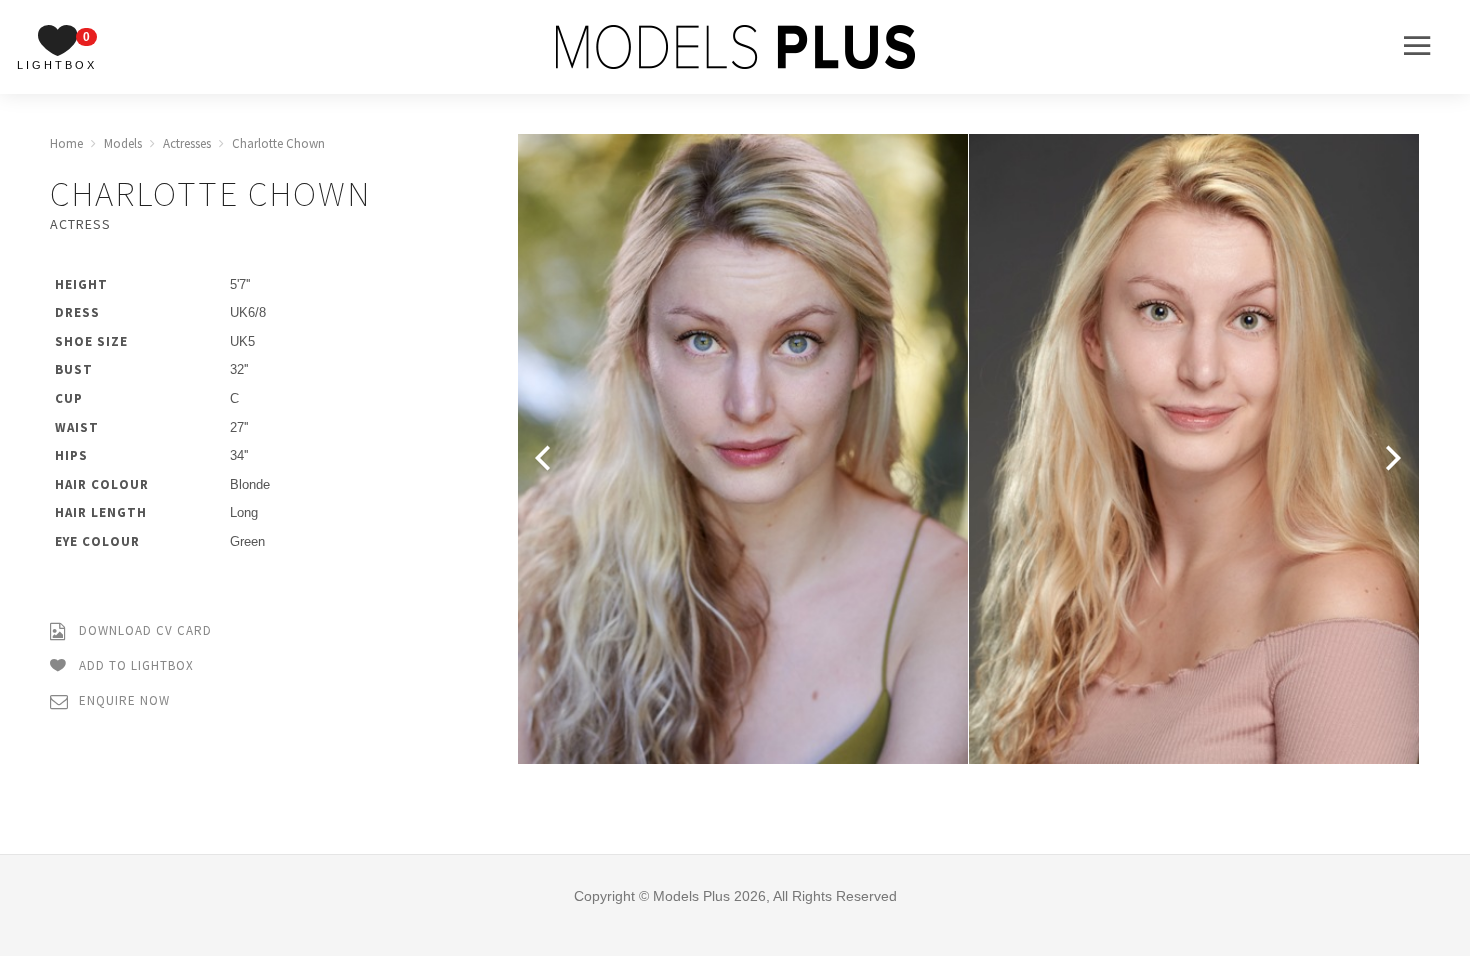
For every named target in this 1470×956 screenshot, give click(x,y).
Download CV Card (143, 630)
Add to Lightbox (134, 665)
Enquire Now (122, 700)
